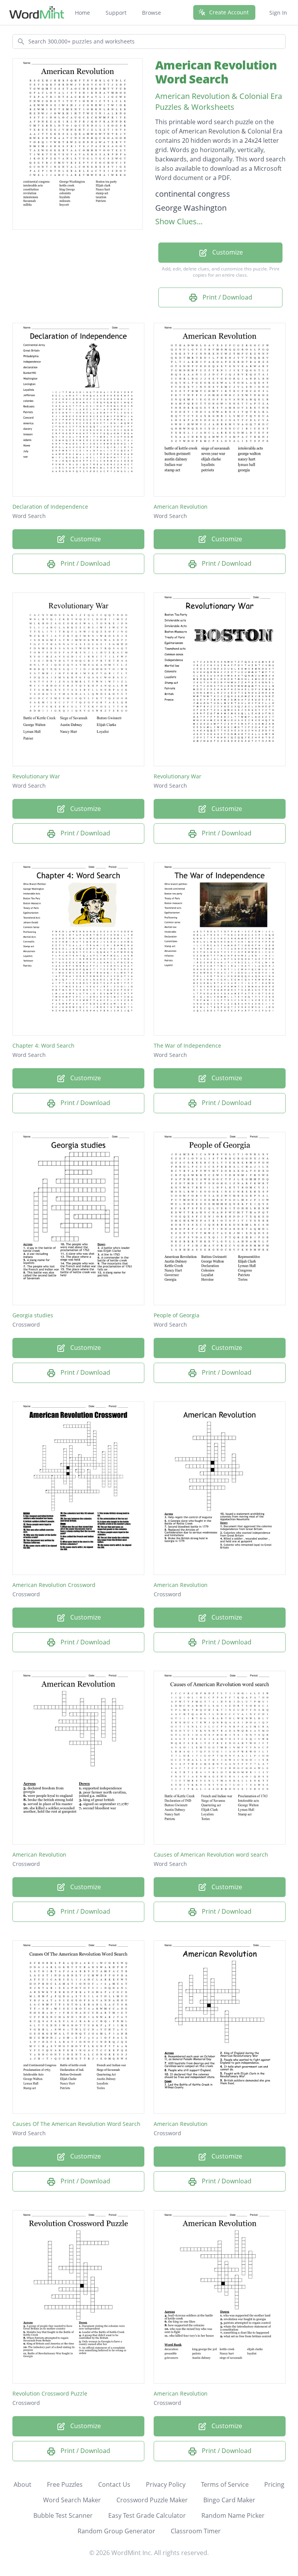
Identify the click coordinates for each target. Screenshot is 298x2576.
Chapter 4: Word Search (43, 1045)
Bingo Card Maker (229, 2500)
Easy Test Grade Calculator (147, 2515)
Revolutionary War (36, 776)
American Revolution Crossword (54, 1585)
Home (82, 13)
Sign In (278, 13)
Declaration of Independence (50, 507)
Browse (152, 13)
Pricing (274, 2484)
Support (116, 13)
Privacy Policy (166, 2484)
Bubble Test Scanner (63, 2515)
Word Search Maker (72, 2500)
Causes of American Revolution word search (211, 1854)
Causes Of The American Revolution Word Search (76, 2124)
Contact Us (114, 2484)
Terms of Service (225, 2484)
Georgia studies (33, 1315)
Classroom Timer (196, 2531)
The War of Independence (187, 1045)
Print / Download (227, 297)
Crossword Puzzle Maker (152, 2500)
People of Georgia (177, 1315)
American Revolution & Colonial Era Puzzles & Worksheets (219, 101)
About (23, 2484)
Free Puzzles (65, 2484)
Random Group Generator (116, 2531)
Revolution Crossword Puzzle (50, 2393)
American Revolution (181, 507)
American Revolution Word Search (216, 72)
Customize (227, 252)
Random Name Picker (233, 2515)
